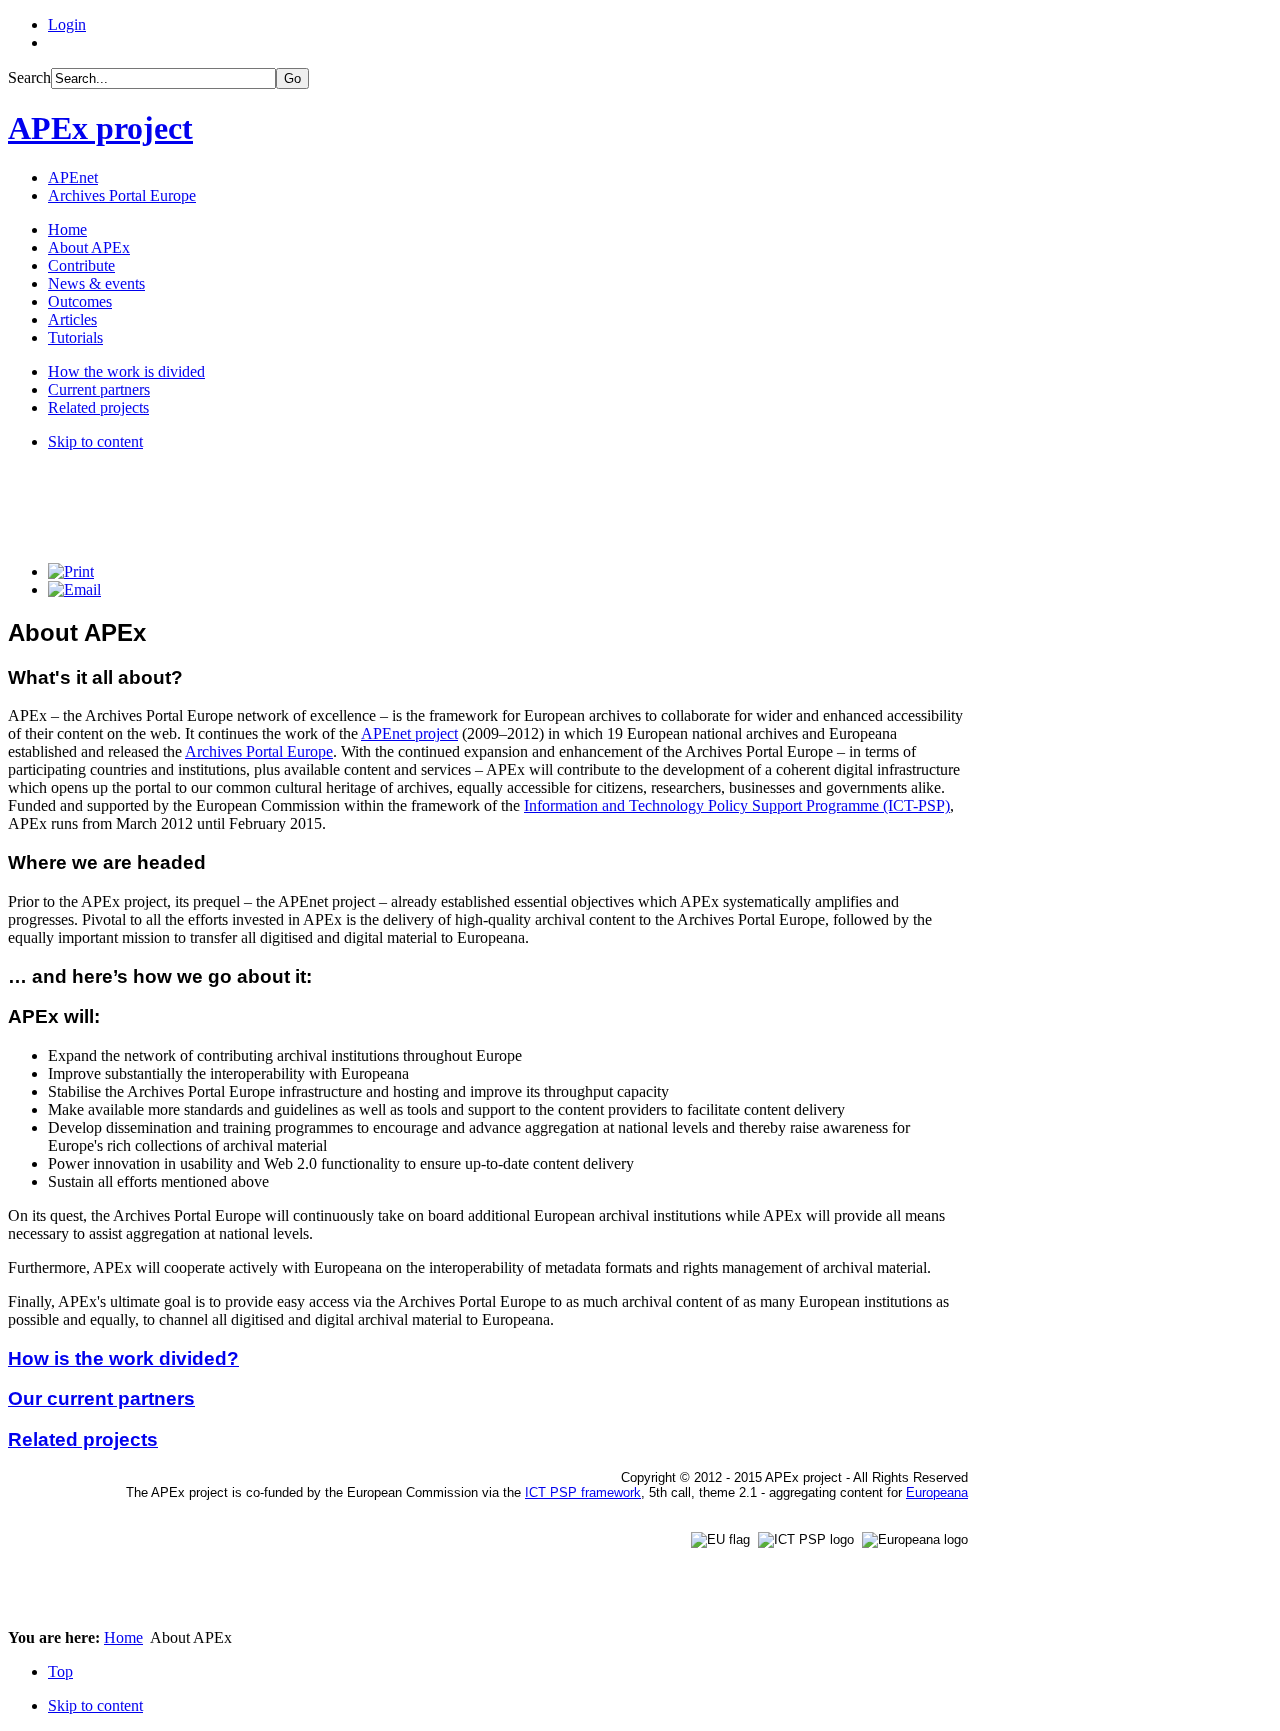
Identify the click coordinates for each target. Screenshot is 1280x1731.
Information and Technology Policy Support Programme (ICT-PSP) (737, 805)
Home (123, 1637)
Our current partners (101, 1398)
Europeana (937, 1492)
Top (60, 1671)
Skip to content (95, 441)
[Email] (74, 589)
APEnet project (409, 733)
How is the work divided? (123, 1358)
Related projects (83, 1439)
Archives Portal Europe (259, 751)
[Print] (71, 571)
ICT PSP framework (583, 1492)
